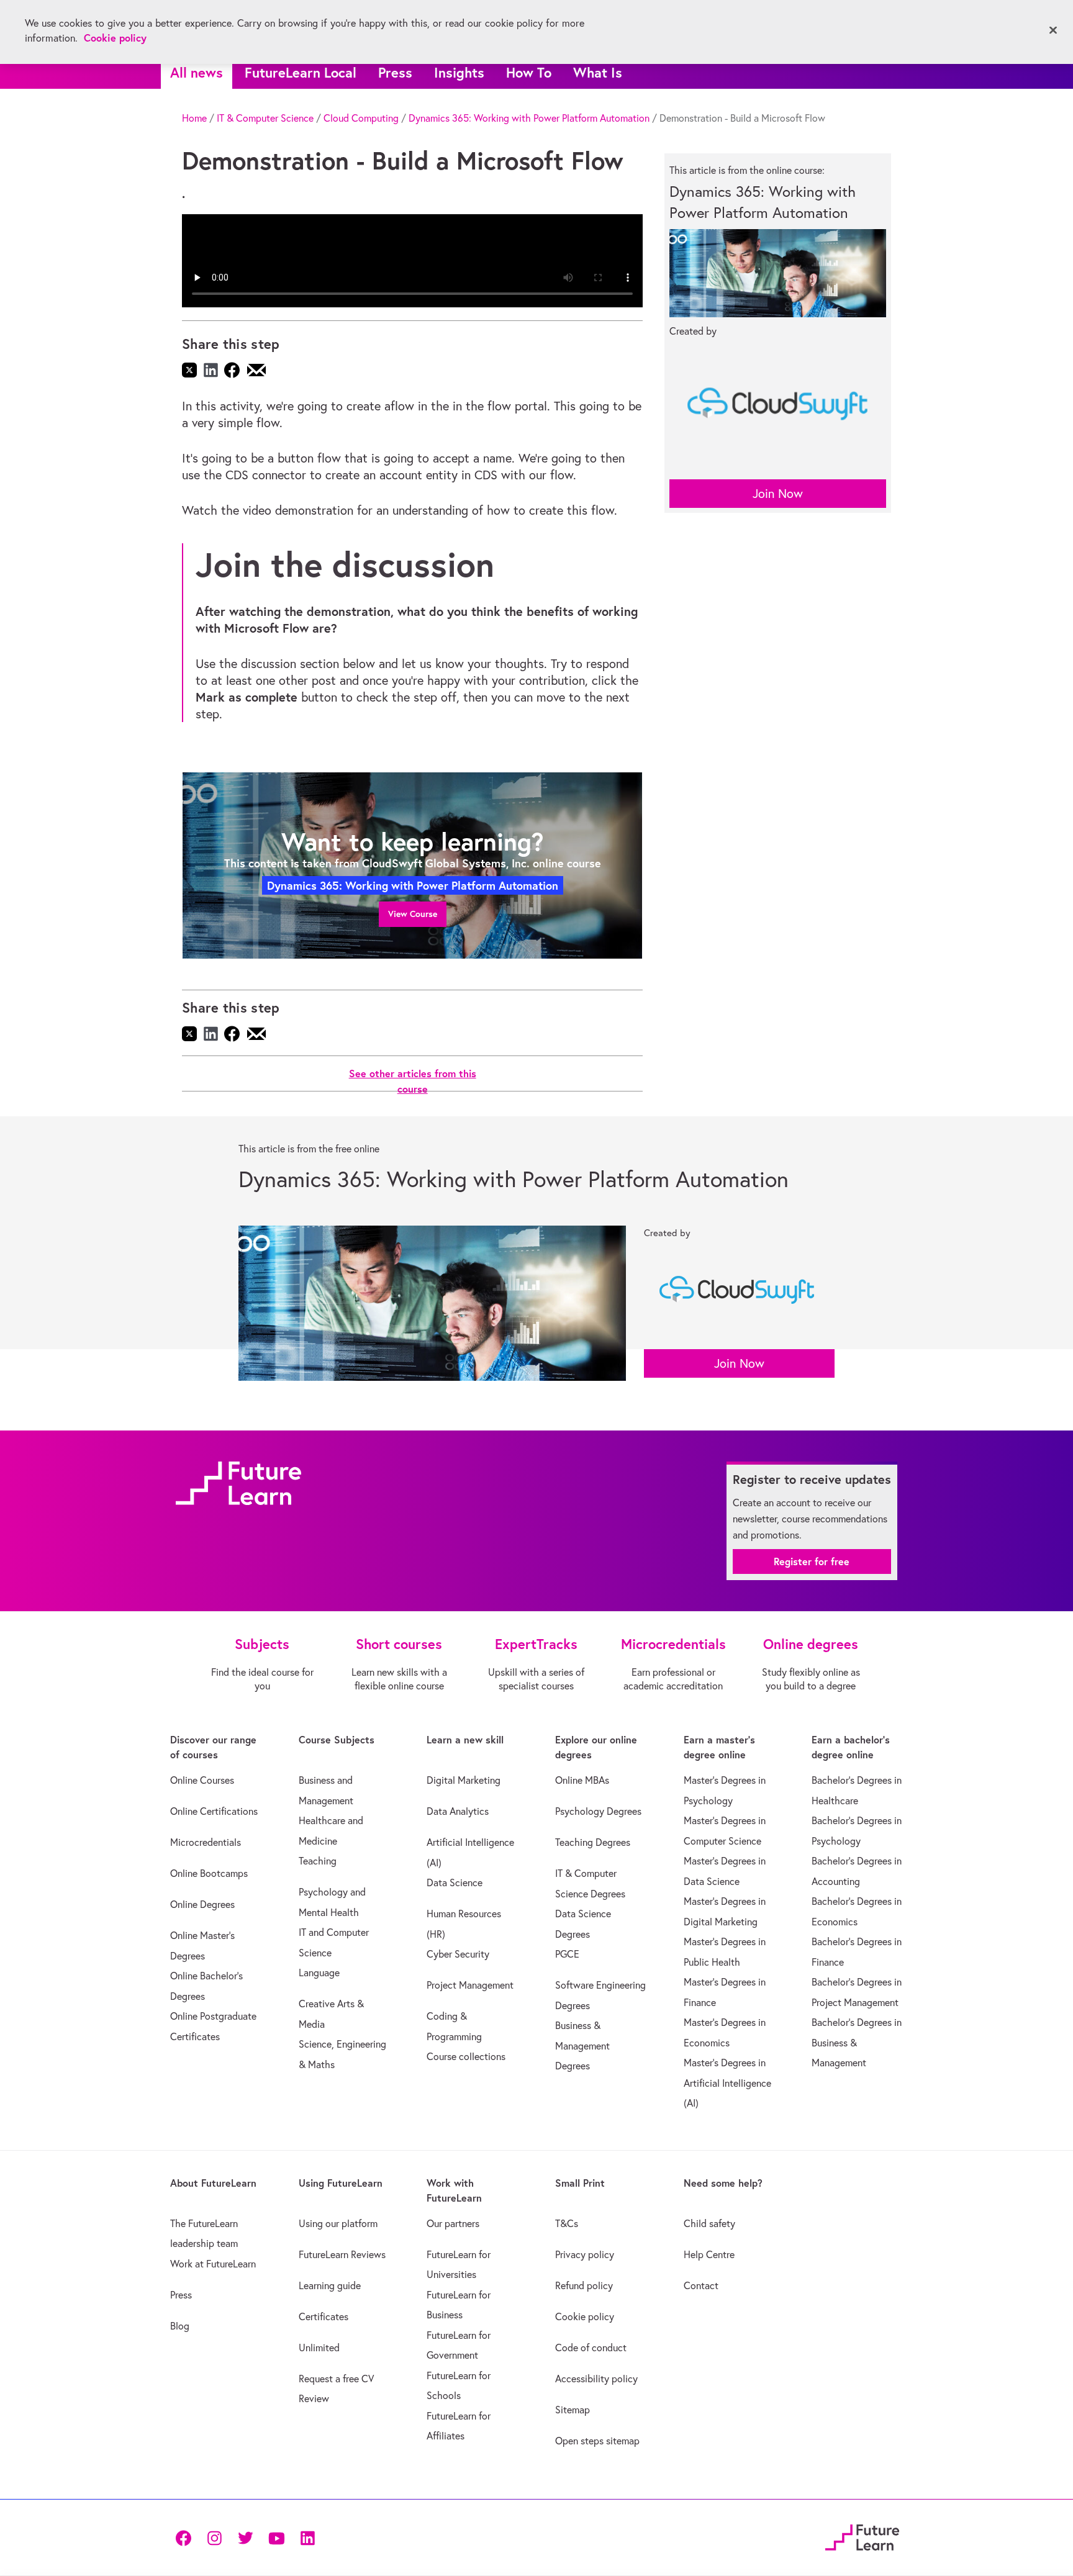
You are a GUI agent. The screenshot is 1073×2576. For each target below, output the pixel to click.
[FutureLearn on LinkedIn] (307, 2537)
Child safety (709, 2223)
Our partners (453, 2223)
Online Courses (202, 1780)
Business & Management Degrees (582, 2045)
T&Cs (567, 2223)
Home (194, 118)
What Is (598, 72)
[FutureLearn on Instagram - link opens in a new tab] (214, 2537)
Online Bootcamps (209, 1873)
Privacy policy (585, 2254)
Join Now (778, 493)
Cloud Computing (361, 118)
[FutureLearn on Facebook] (186, 2537)
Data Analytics (458, 1811)
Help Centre (709, 2254)
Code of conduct (591, 2348)
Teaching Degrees (593, 1842)
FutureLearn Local (301, 72)
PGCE (567, 1954)
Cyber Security (458, 1954)
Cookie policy (585, 2316)
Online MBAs (582, 1780)
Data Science (455, 1882)
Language (319, 1973)
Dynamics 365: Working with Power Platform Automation (529, 118)
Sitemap (573, 2410)
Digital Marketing (464, 1780)
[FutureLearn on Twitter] (245, 2537)
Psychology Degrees (598, 1811)
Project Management (470, 1985)
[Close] (1053, 30)
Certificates (324, 2316)
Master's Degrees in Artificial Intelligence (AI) (727, 2083)
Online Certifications (214, 1811)
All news (197, 72)
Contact (701, 2285)
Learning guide (330, 2285)
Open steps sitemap (597, 2441)
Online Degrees (202, 1904)
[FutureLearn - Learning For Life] (862, 2535)
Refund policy (584, 2285)
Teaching (318, 1861)
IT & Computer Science (265, 118)
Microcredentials (206, 1842)
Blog (180, 2326)
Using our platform (338, 2223)
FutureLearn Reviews (342, 2254)
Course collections (466, 2056)
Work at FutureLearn (213, 2264)
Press (395, 72)
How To (529, 72)
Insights (459, 72)
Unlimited (319, 2348)
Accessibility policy (596, 2379)
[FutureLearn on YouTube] (276, 2537)
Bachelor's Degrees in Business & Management (857, 2042)
